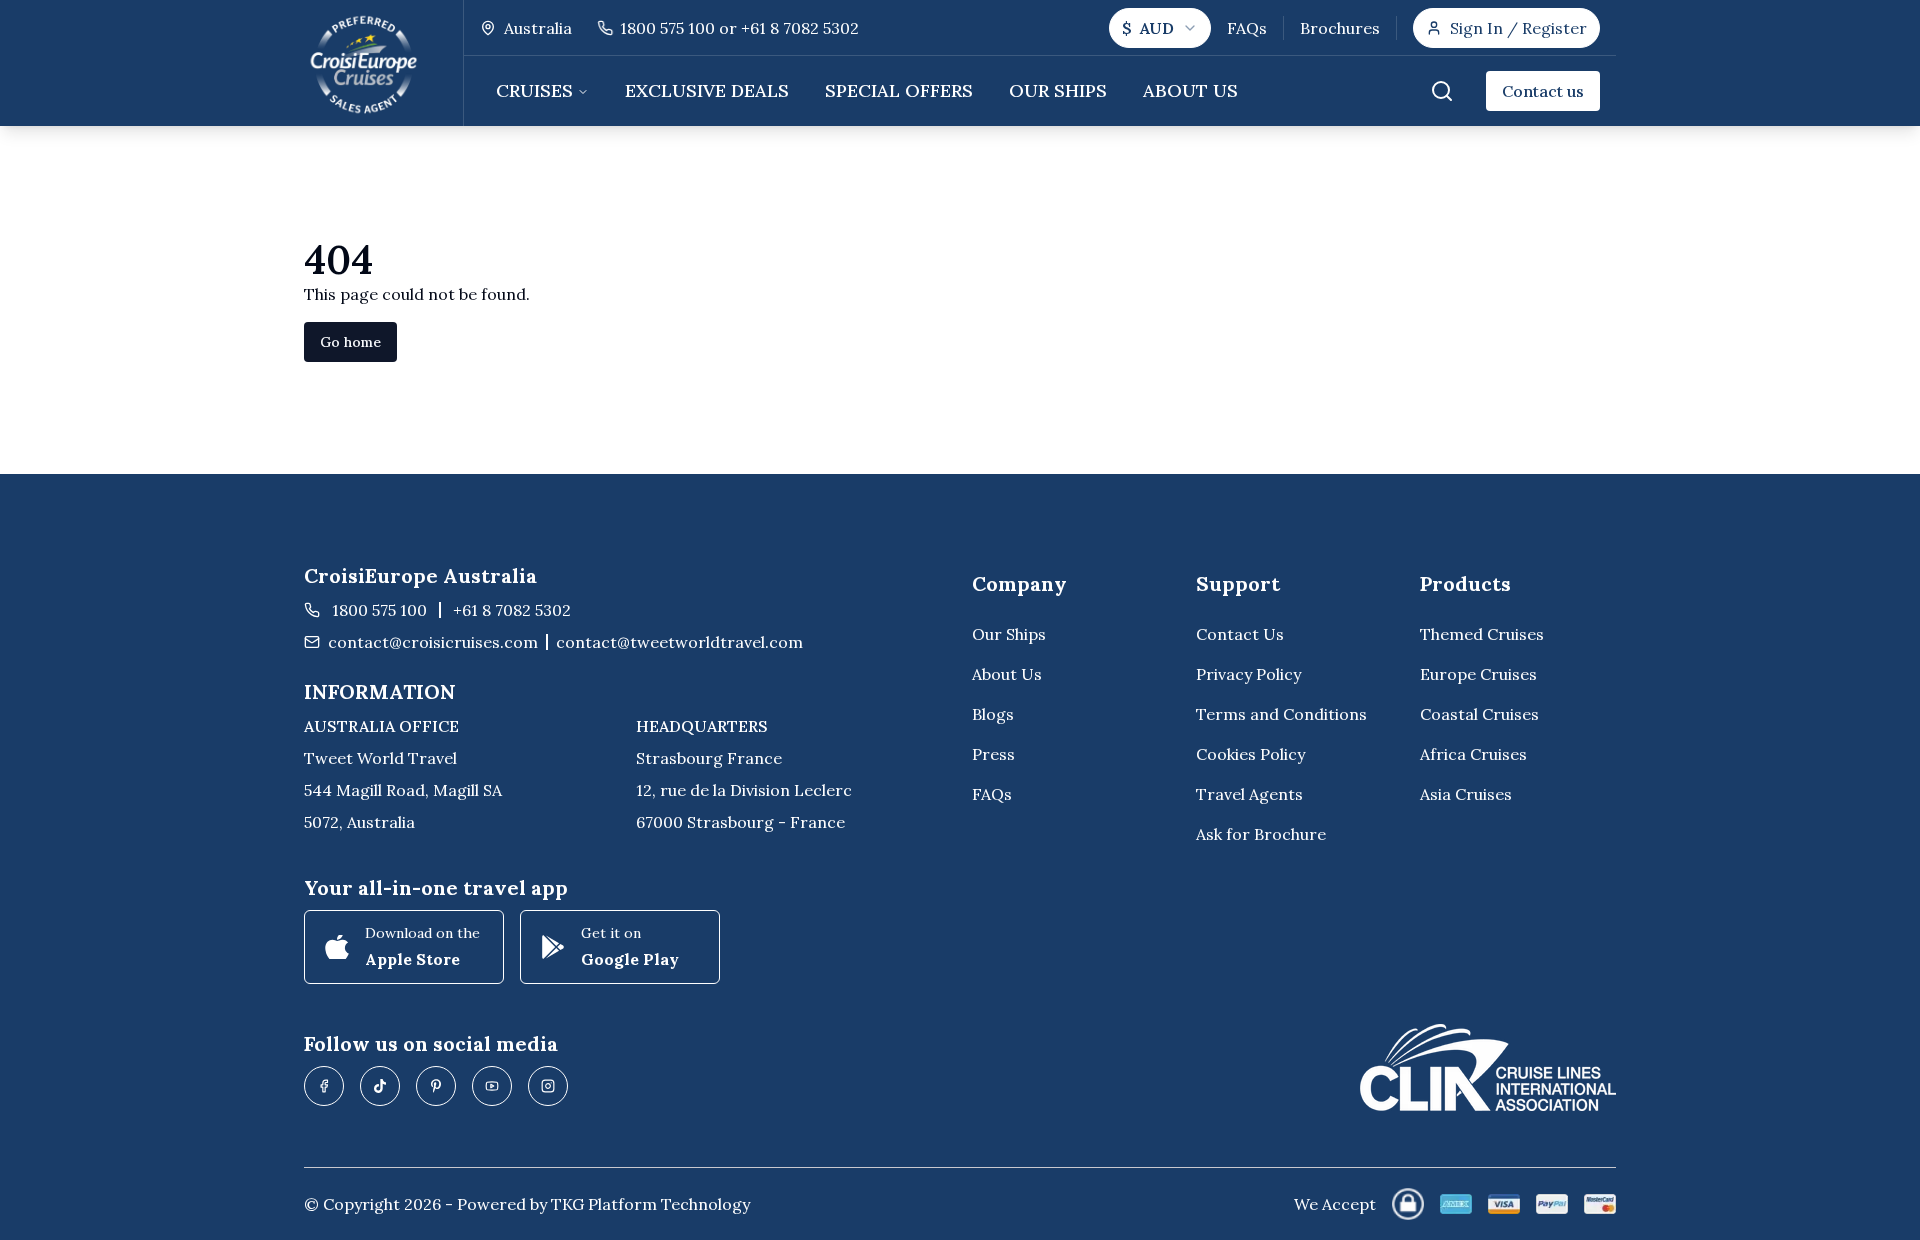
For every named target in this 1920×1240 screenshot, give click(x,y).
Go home (350, 342)
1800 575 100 (379, 610)
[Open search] (1442, 91)
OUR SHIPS (1058, 90)
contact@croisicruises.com (433, 642)
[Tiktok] (380, 1086)
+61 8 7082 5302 (512, 610)
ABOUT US (1190, 90)
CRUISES (534, 90)
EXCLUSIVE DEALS (707, 90)
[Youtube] (492, 1086)
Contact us (1543, 91)
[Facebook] (324, 1086)
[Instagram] (548, 1086)
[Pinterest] (436, 1086)
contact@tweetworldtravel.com (679, 642)
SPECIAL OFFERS (899, 90)
